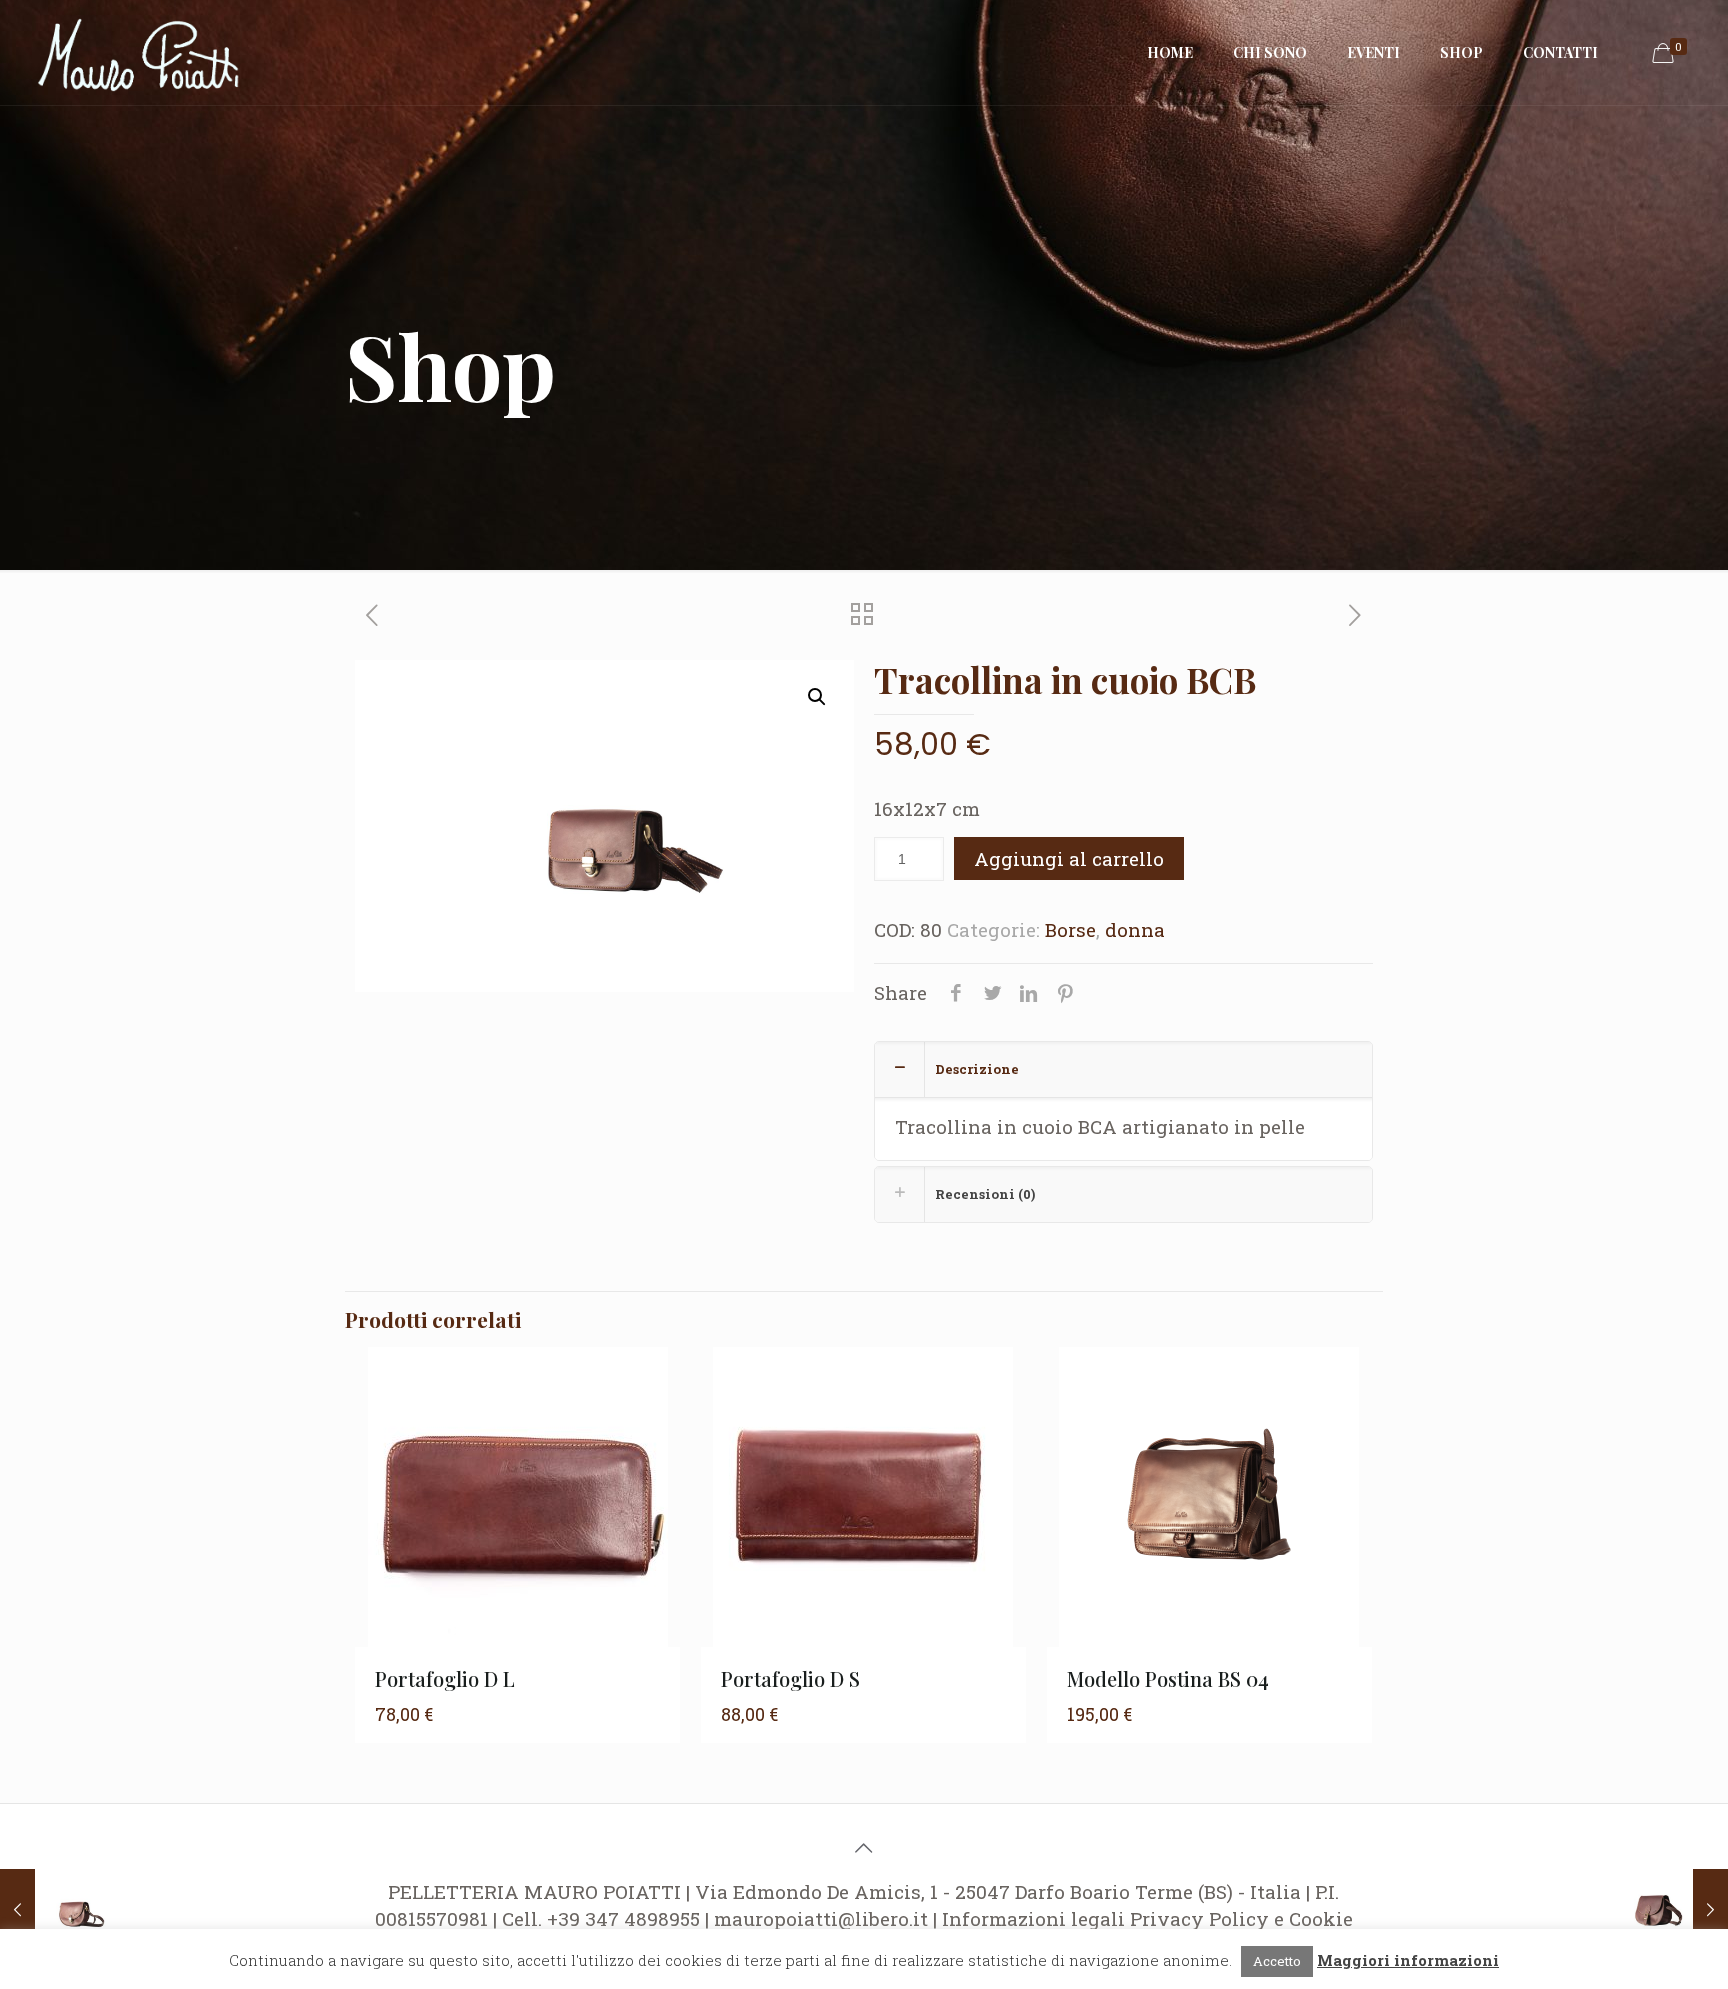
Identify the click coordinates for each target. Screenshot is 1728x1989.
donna (1135, 929)
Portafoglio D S (790, 1678)
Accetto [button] (1277, 1961)
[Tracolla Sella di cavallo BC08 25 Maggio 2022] (1670, 1909)
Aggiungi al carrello (1069, 858)
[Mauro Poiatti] (138, 52)
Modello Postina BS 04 (1168, 1678)
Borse (1070, 929)
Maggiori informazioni (1408, 1960)
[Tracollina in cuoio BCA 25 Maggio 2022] (57, 1909)
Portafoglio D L (445, 1678)
